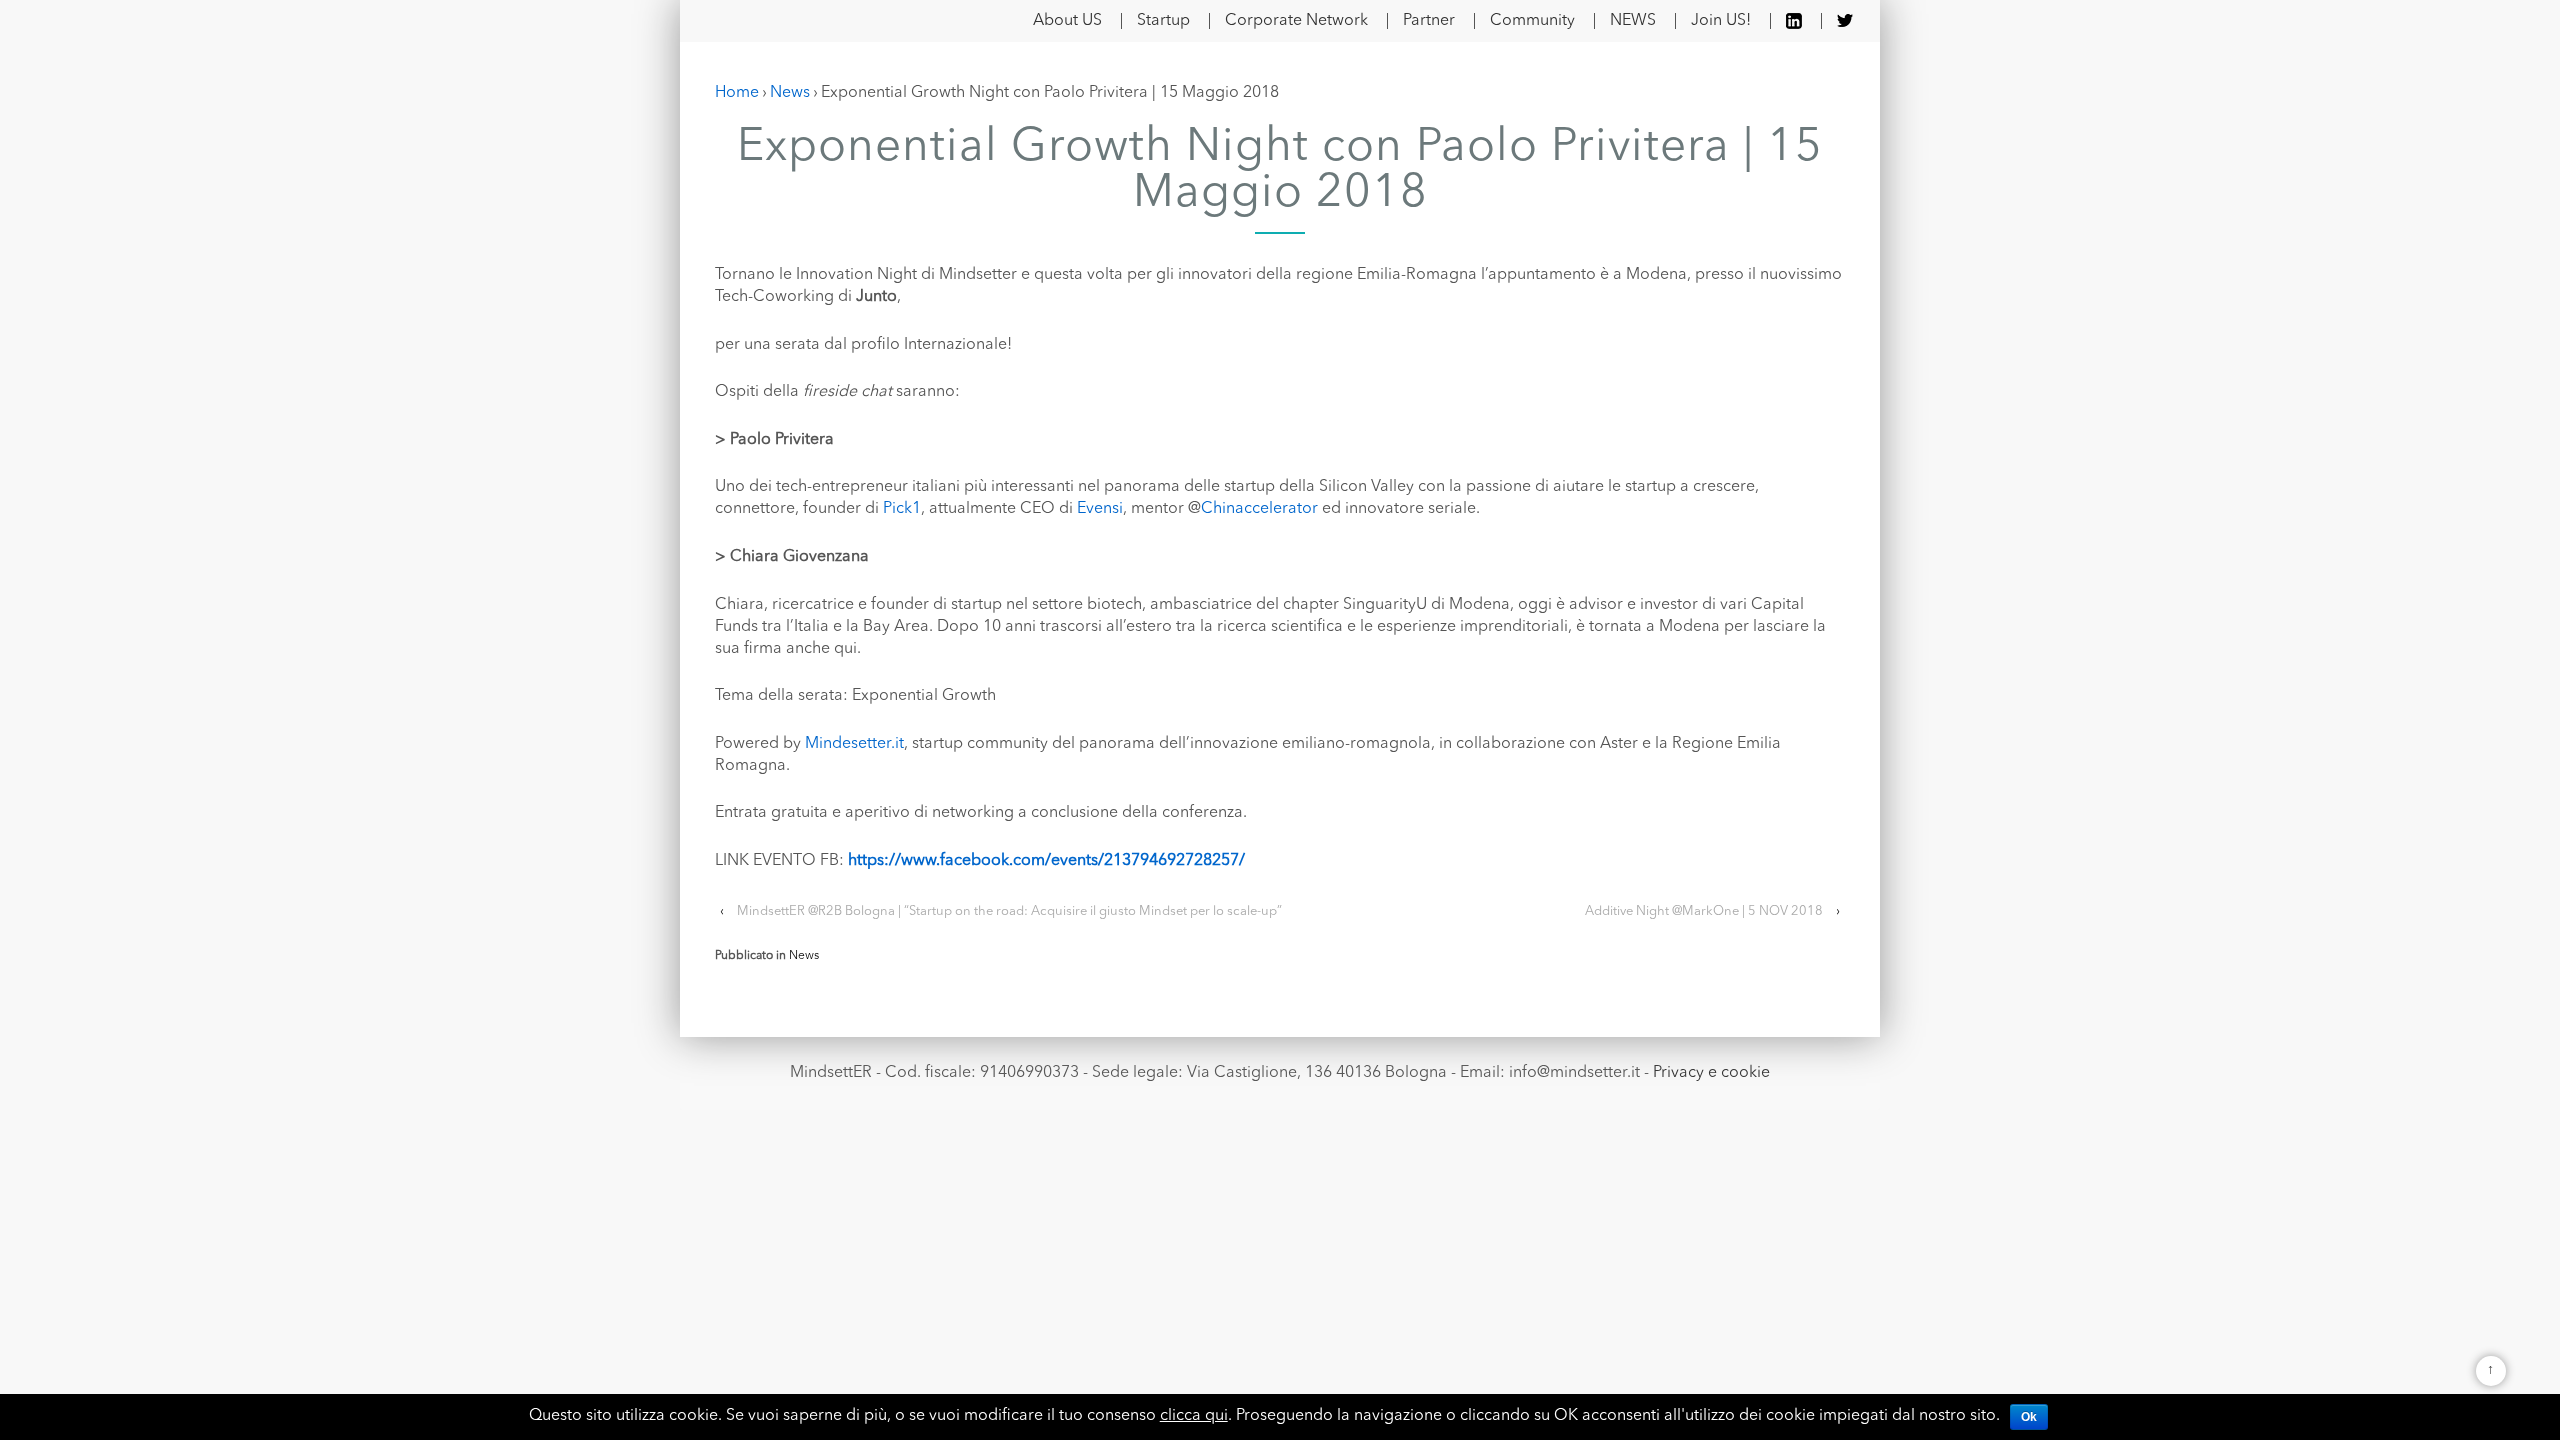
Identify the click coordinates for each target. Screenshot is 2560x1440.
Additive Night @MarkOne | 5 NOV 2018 (1704, 911)
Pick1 (902, 509)
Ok (2029, 1417)
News (790, 93)
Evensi (1100, 509)
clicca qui (1194, 1416)
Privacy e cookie (1711, 1073)
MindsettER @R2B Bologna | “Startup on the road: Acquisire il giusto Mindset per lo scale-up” (1009, 911)
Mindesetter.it (854, 744)
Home (737, 93)
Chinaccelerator (1259, 509)
